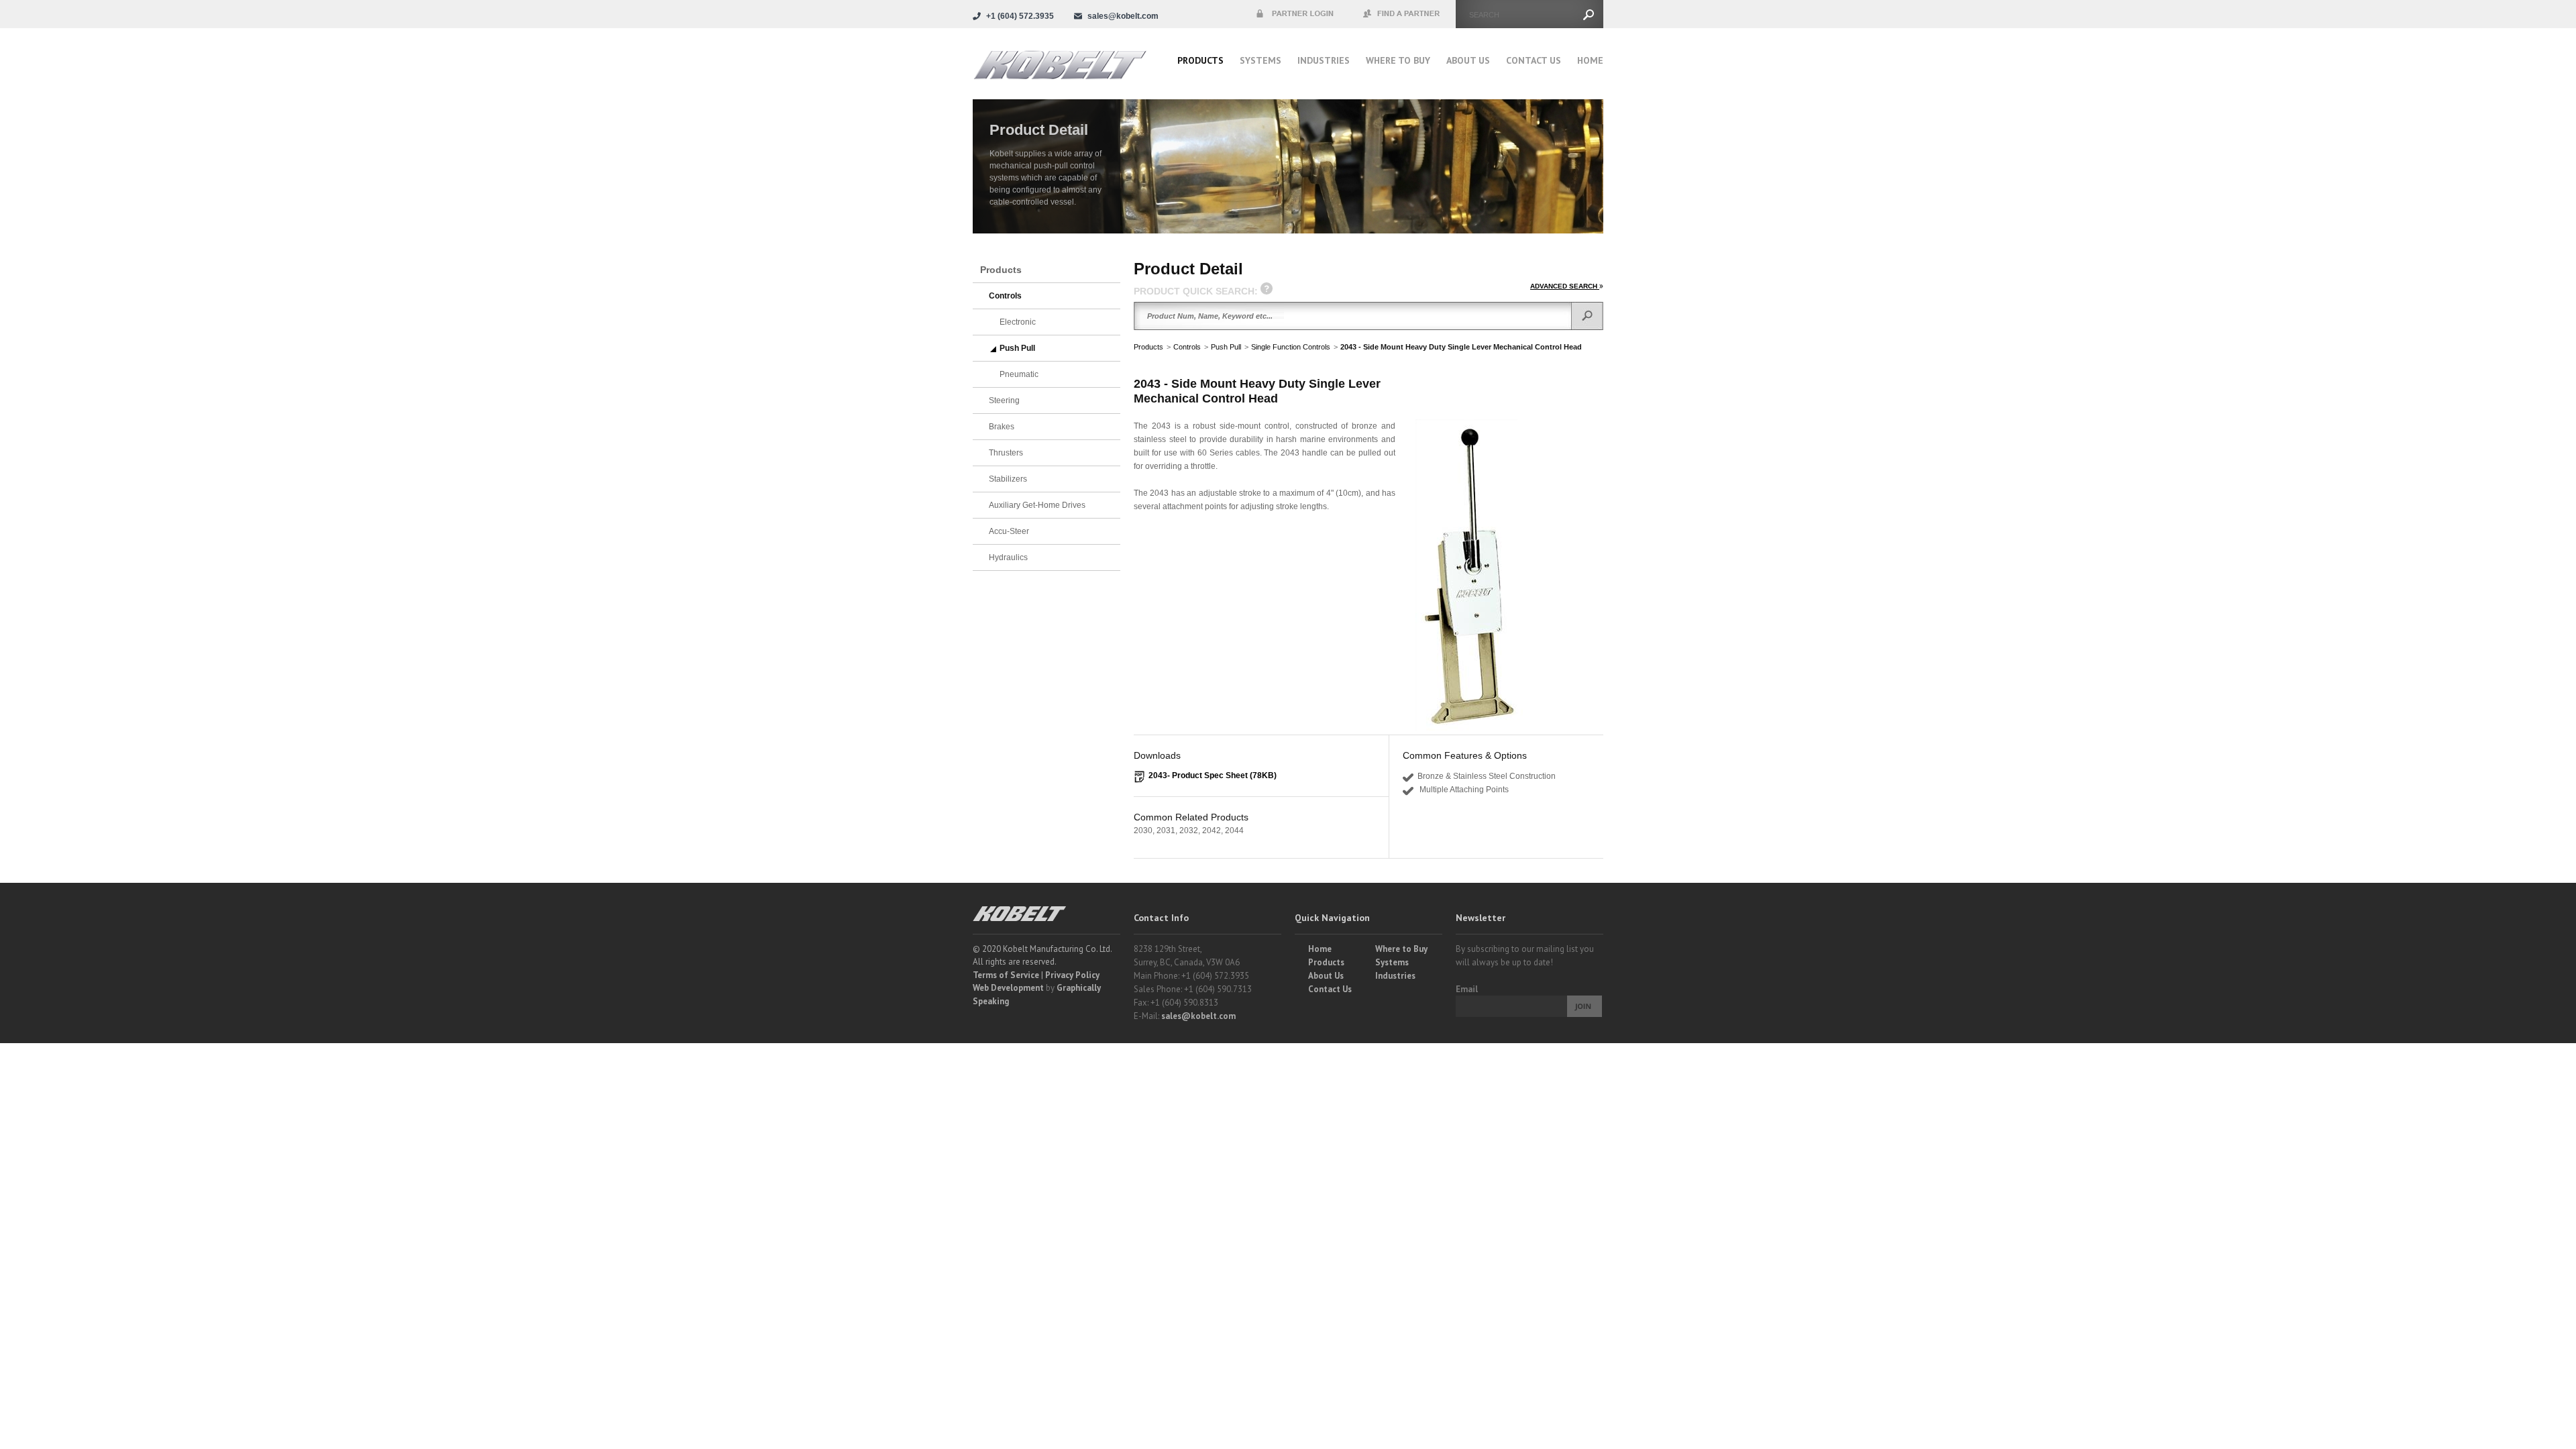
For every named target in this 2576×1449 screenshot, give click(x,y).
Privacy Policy (1072, 975)
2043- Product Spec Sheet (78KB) (1213, 775)
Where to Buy (1401, 949)
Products (1200, 60)
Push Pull (1226, 347)
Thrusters (1006, 453)
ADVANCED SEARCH (1565, 286)
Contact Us (1534, 60)
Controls (1187, 347)
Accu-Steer (1009, 531)
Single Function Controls (1291, 347)
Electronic (1018, 322)
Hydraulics (1008, 557)
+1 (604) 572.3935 (1020, 16)
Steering (1004, 400)
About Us (1468, 60)
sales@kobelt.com (1198, 1016)
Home (1590, 60)
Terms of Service (1006, 975)
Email (1467, 989)
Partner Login (1295, 14)
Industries (1324, 60)
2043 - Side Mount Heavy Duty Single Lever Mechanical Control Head (1461, 347)
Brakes (1002, 427)
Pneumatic (1019, 374)
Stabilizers (1008, 479)
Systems (1260, 60)
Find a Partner (1402, 14)
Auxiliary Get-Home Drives (1037, 505)
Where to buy (1398, 60)
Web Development (1008, 988)
